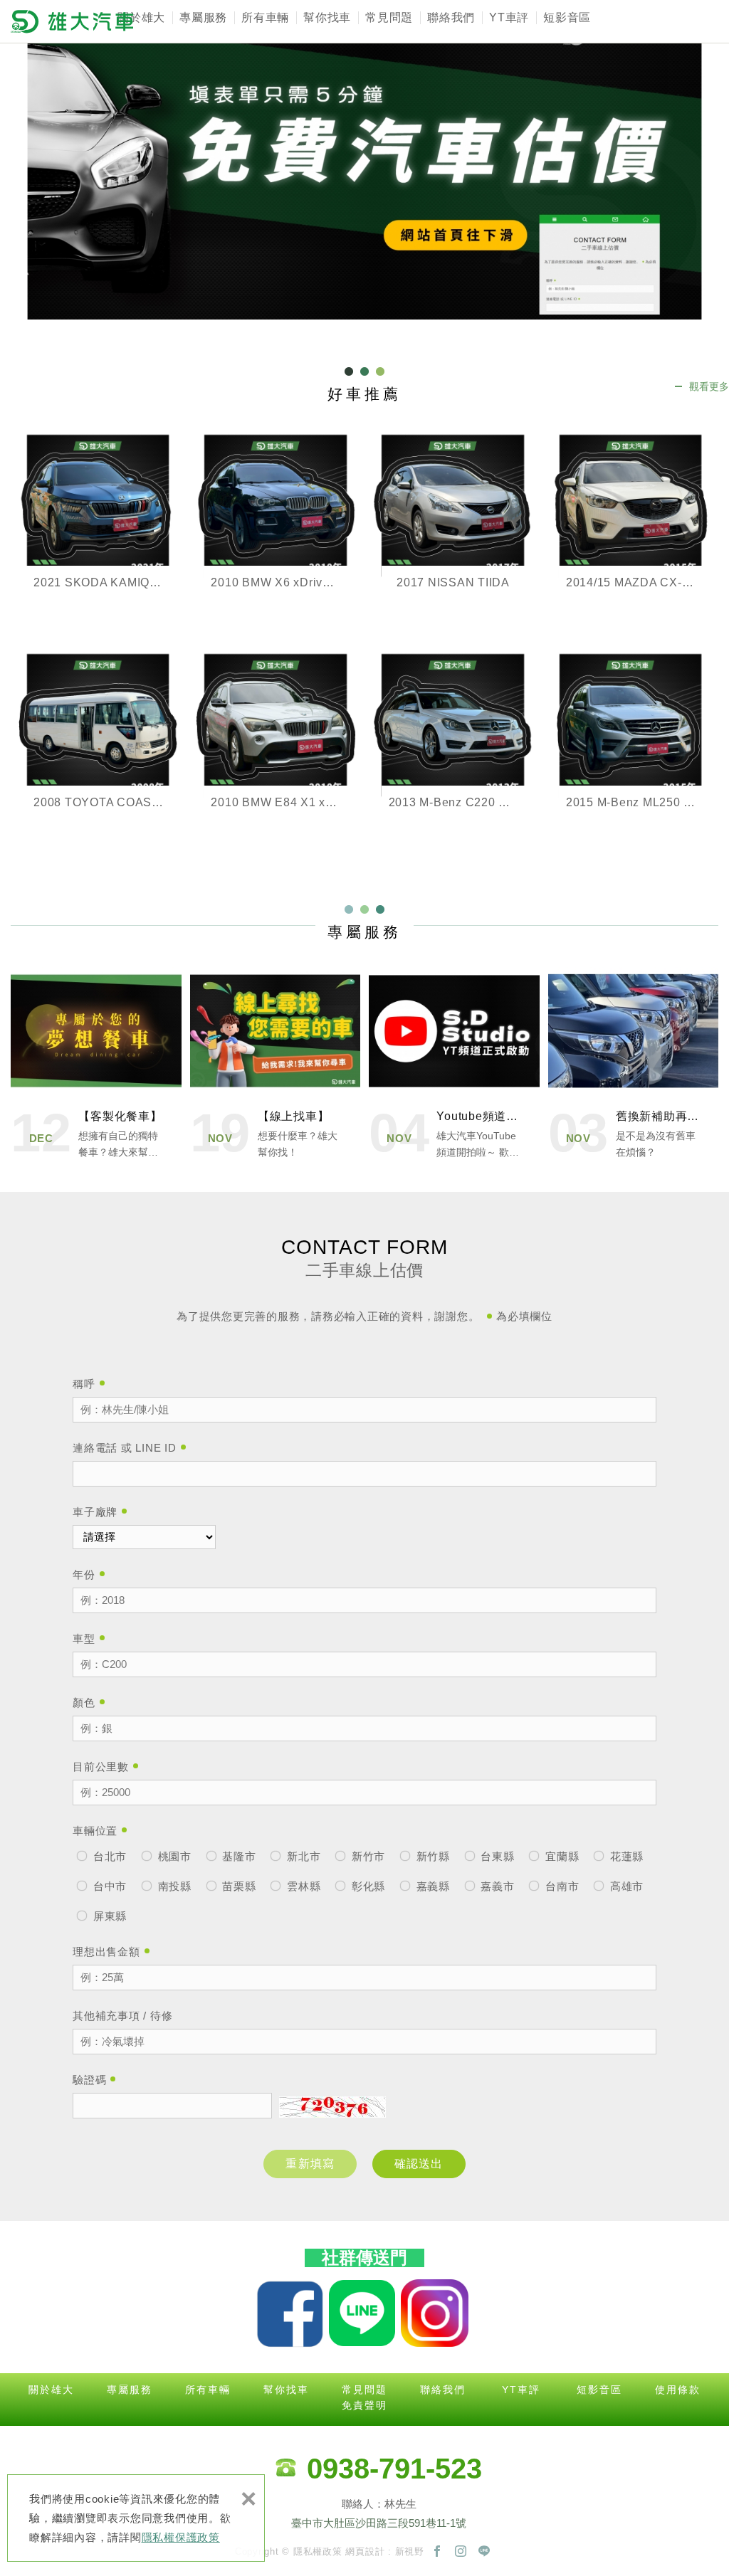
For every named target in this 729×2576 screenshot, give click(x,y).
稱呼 (84, 1384)
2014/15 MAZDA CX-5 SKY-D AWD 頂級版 (631, 528)
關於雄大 (141, 17)
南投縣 (173, 1886)
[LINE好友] (484, 2552)
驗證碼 (89, 2080)
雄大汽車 (72, 21)
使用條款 (678, 2390)
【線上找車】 (276, 1065)
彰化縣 (367, 1886)
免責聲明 (364, 2405)
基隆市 (238, 1856)
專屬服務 (203, 17)
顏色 (84, 1703)
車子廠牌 (95, 1512)
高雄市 (625, 1886)
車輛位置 (95, 1831)
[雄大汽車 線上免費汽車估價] (364, 160)
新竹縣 (431, 1856)
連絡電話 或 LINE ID (125, 1448)
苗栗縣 (238, 1886)
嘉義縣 (431, 1886)
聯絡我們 (451, 17)
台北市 (108, 1856)
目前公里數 (101, 1767)
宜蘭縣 (560, 1856)
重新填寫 (310, 2164)
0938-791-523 (394, 2469)
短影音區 (567, 17)
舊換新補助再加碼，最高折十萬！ (634, 1065)
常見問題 (389, 17)
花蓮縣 (625, 1856)
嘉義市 (496, 1886)
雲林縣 (302, 1886)
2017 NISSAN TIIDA (453, 528)
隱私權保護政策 (181, 2537)
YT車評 (509, 17)
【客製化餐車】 (96, 1065)
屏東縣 (108, 1916)
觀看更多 (709, 386)
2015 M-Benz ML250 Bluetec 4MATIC (631, 748)
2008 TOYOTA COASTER (99, 748)
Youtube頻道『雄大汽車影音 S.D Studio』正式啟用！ (454, 1065)
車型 (84, 1638)
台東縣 (496, 1856)
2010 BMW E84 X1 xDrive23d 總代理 (276, 748)
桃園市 (173, 1856)
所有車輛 (265, 17)
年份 (84, 1574)
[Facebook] (438, 2552)
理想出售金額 (106, 1952)
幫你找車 (327, 17)
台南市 (560, 1886)
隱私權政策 (318, 2551)
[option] (364, 160)
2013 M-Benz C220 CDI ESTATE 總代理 (453, 748)
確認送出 (419, 2164)
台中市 (108, 1886)
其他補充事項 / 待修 (122, 2016)
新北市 (302, 1856)
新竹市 (367, 1856)
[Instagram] (461, 2552)
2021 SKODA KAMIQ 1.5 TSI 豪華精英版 (99, 528)
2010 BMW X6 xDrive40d (276, 528)
